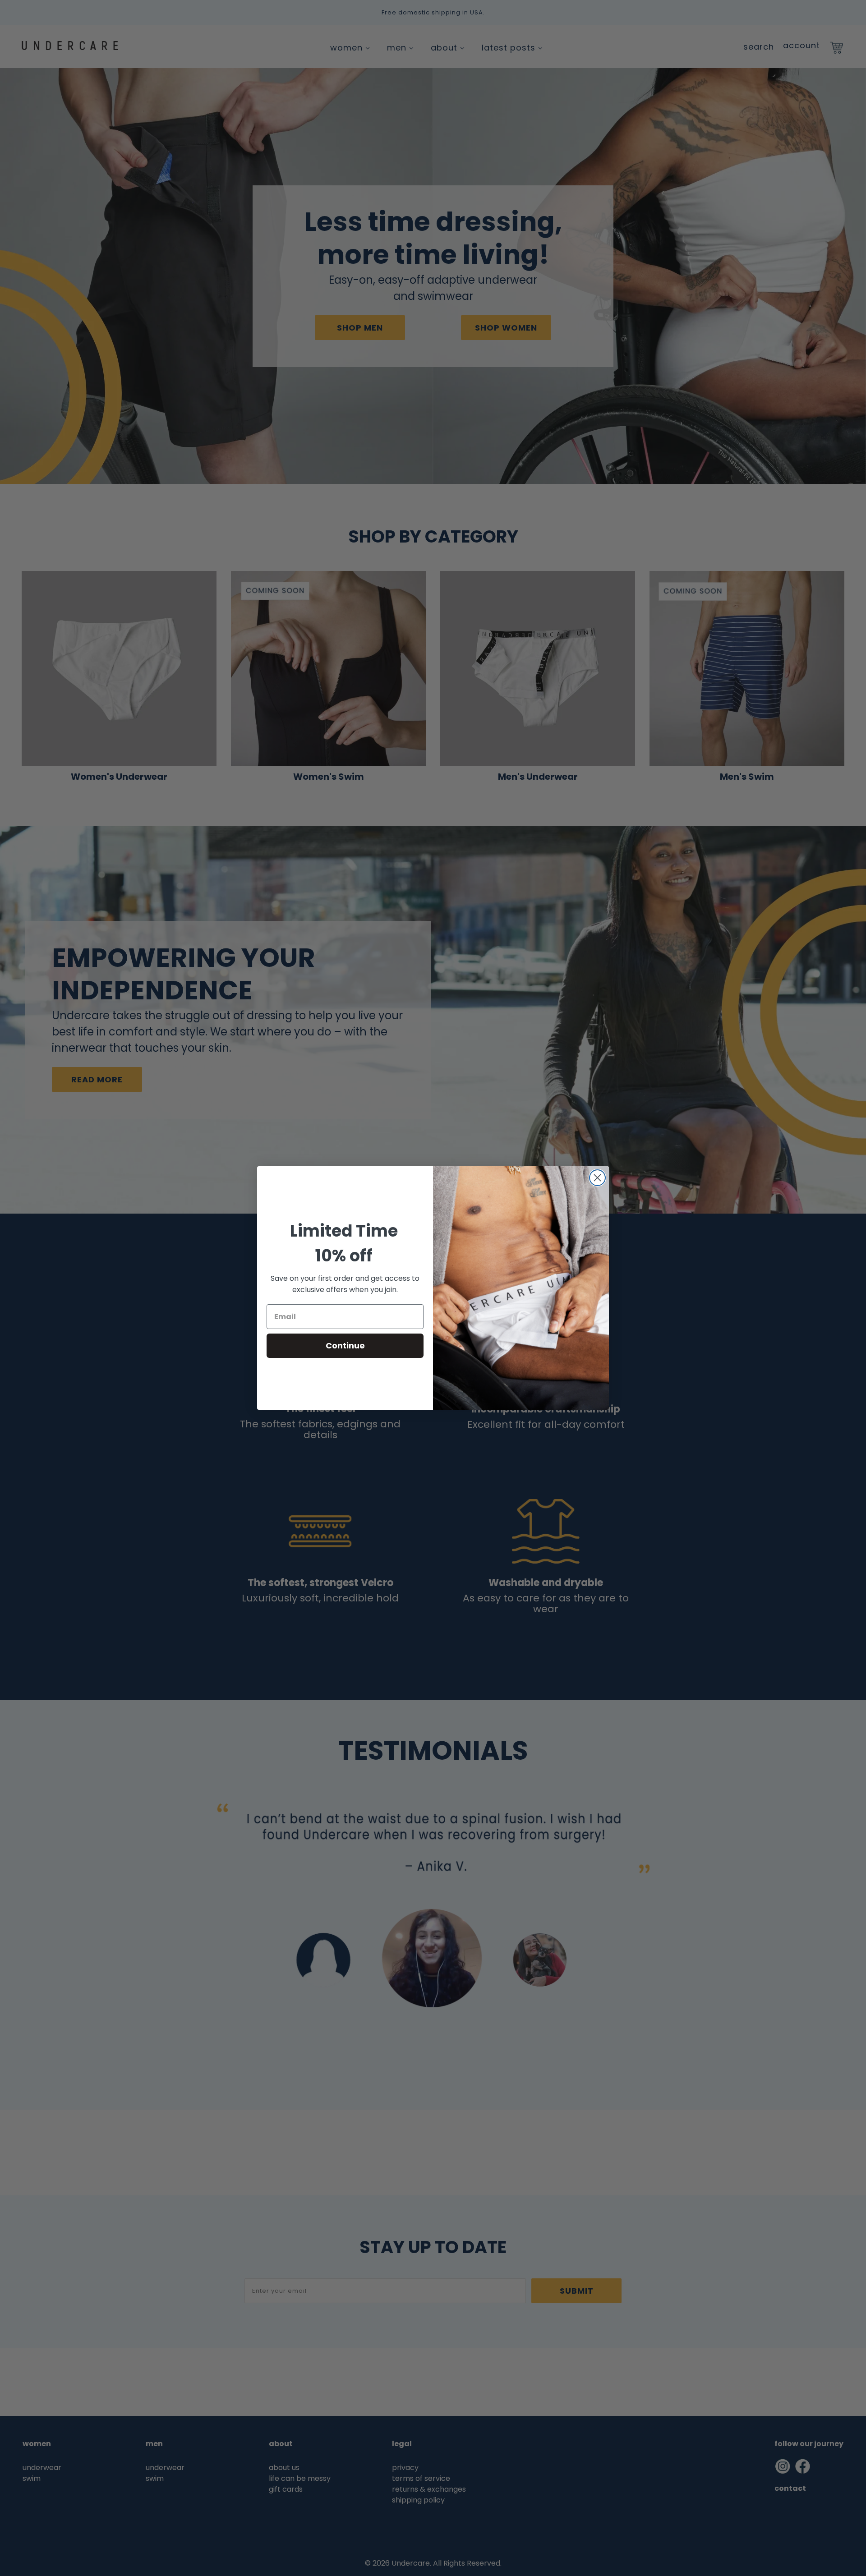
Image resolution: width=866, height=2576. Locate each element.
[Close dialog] (597, 1178)
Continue (345, 1345)
